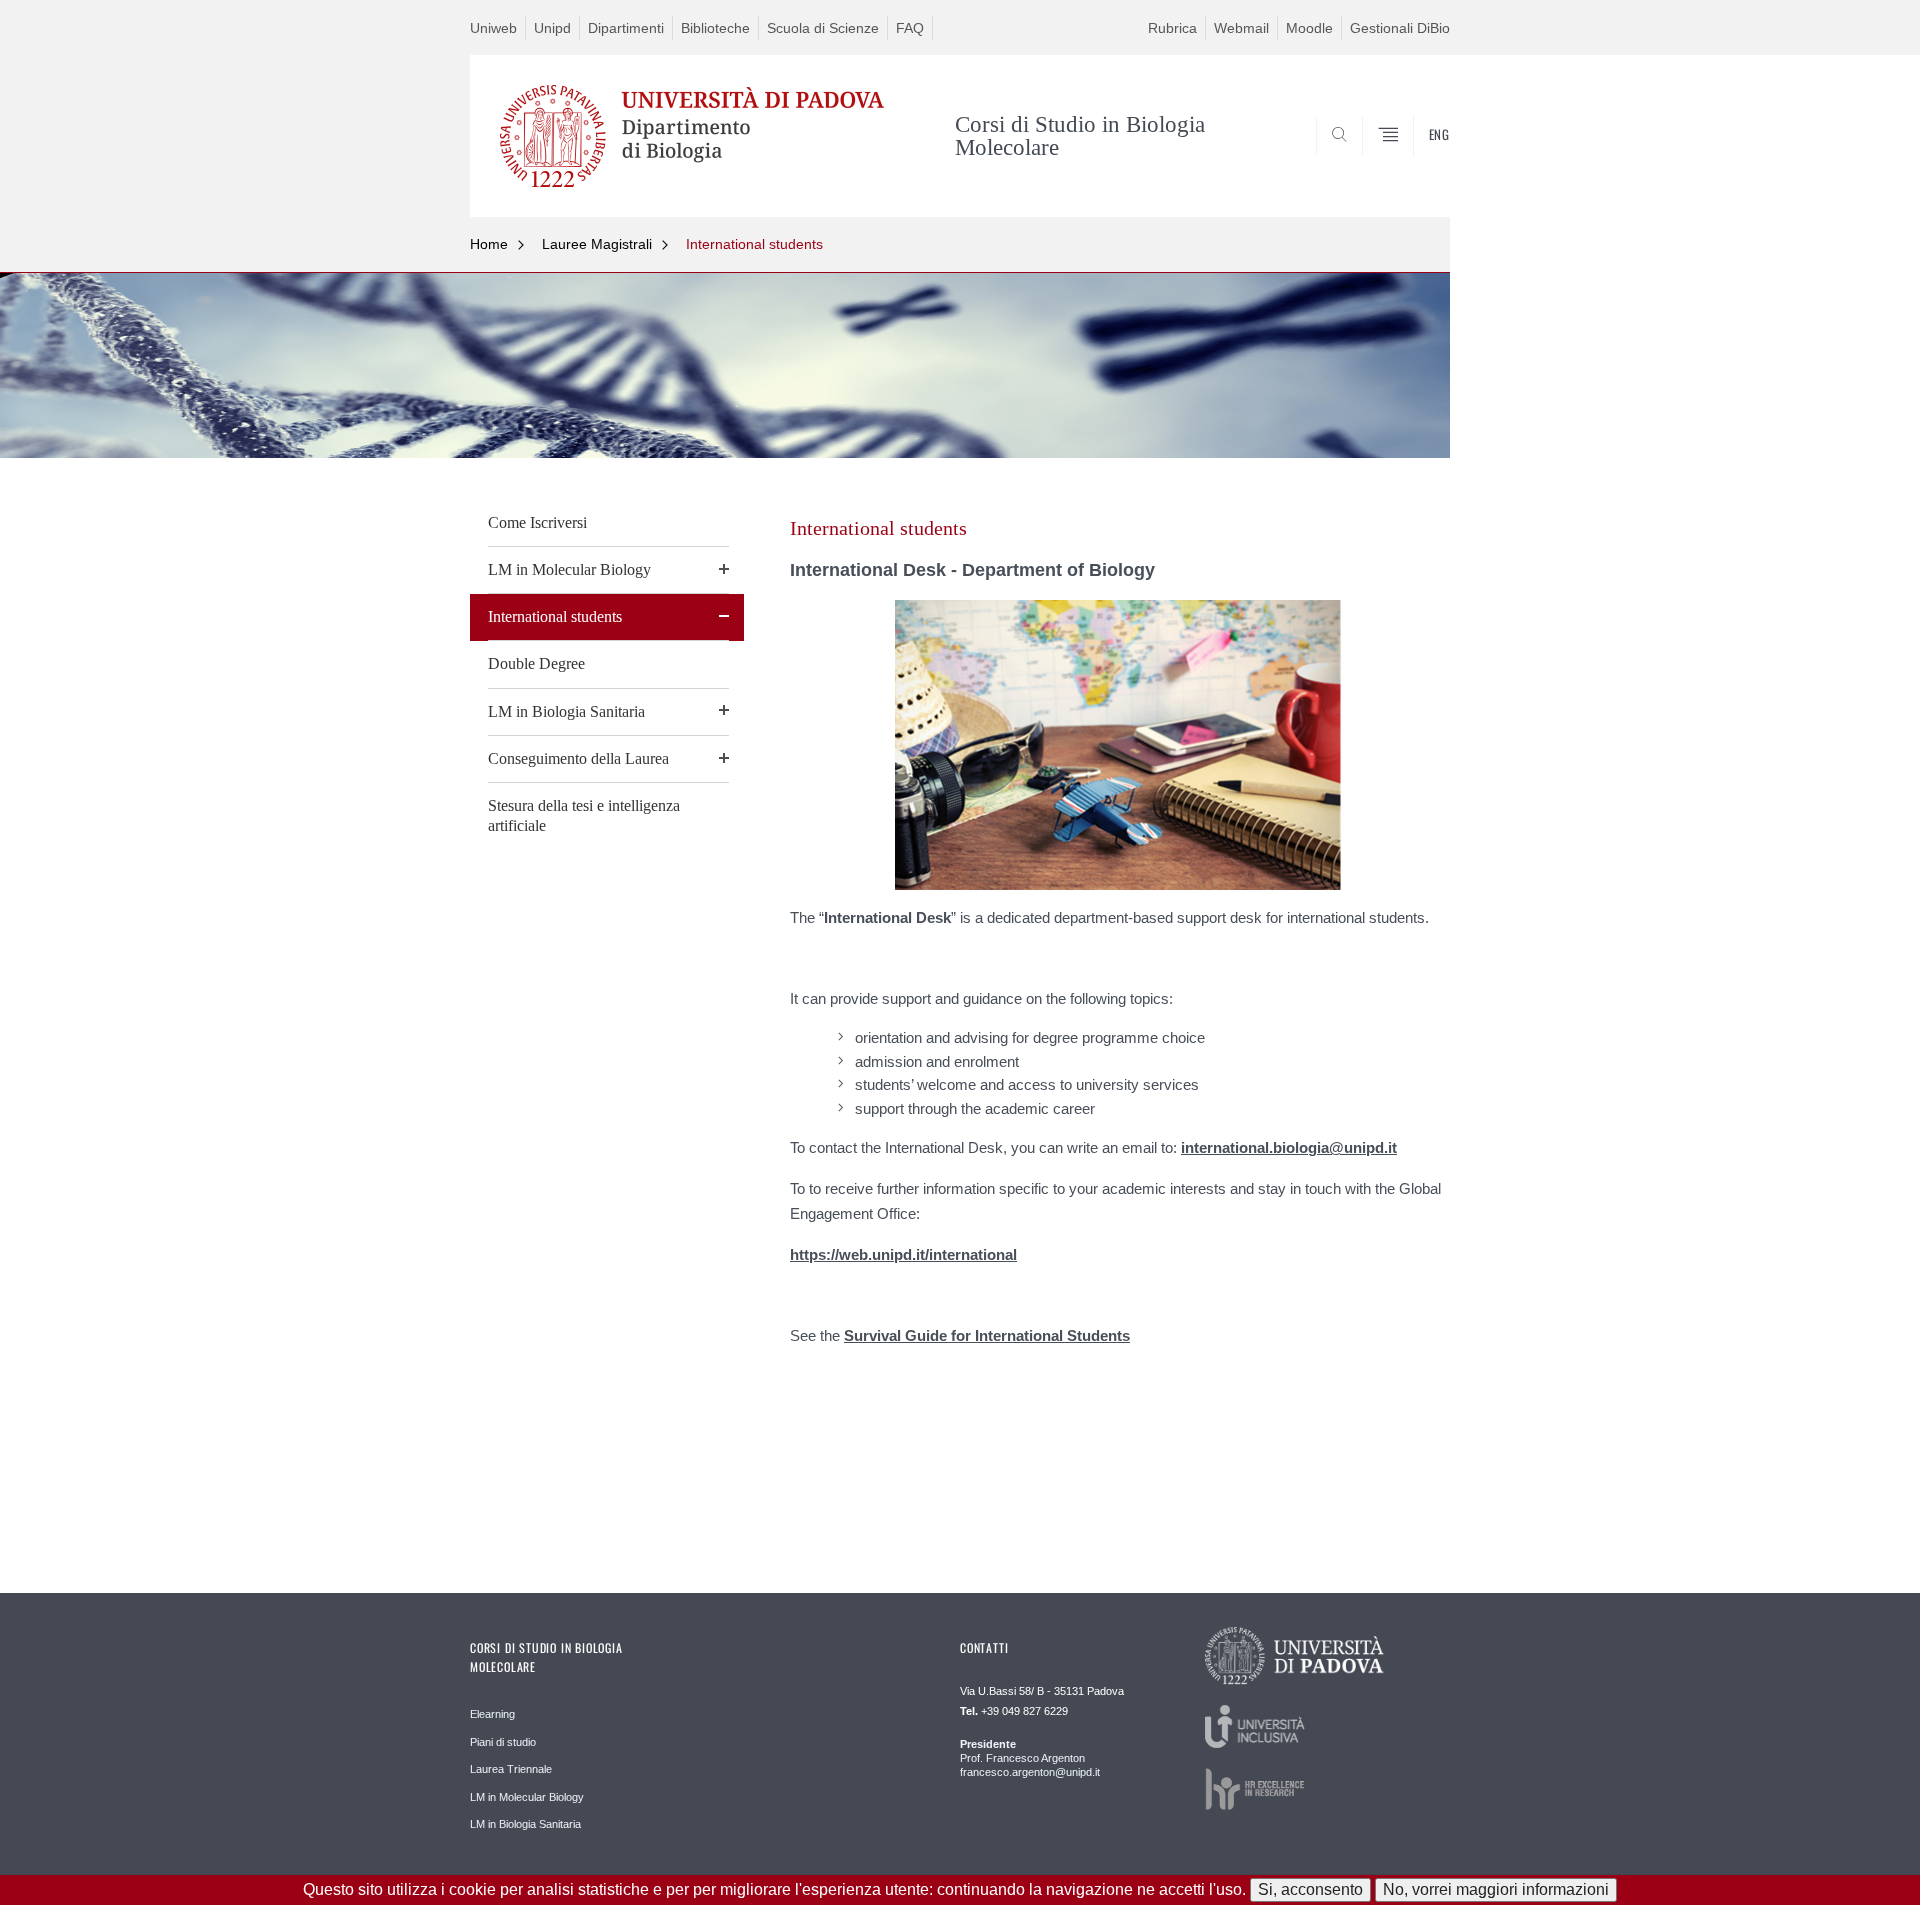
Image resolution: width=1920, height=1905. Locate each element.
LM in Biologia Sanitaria (566, 711)
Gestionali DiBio (1400, 28)
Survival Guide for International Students (987, 1335)
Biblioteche (715, 28)
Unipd (552, 28)
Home (489, 244)
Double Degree (536, 663)
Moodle (1309, 28)
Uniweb (493, 28)
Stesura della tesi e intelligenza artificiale (584, 815)
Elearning (492, 1714)
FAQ (910, 28)
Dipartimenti (626, 28)
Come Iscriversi (537, 522)
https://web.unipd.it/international (903, 1254)
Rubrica (1172, 28)
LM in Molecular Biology (569, 569)
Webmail (1241, 28)
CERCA (1418, 168)
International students (754, 244)
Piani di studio (503, 1742)
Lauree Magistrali (597, 244)
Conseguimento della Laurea (578, 758)
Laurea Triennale (511, 1769)
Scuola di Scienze (823, 28)
